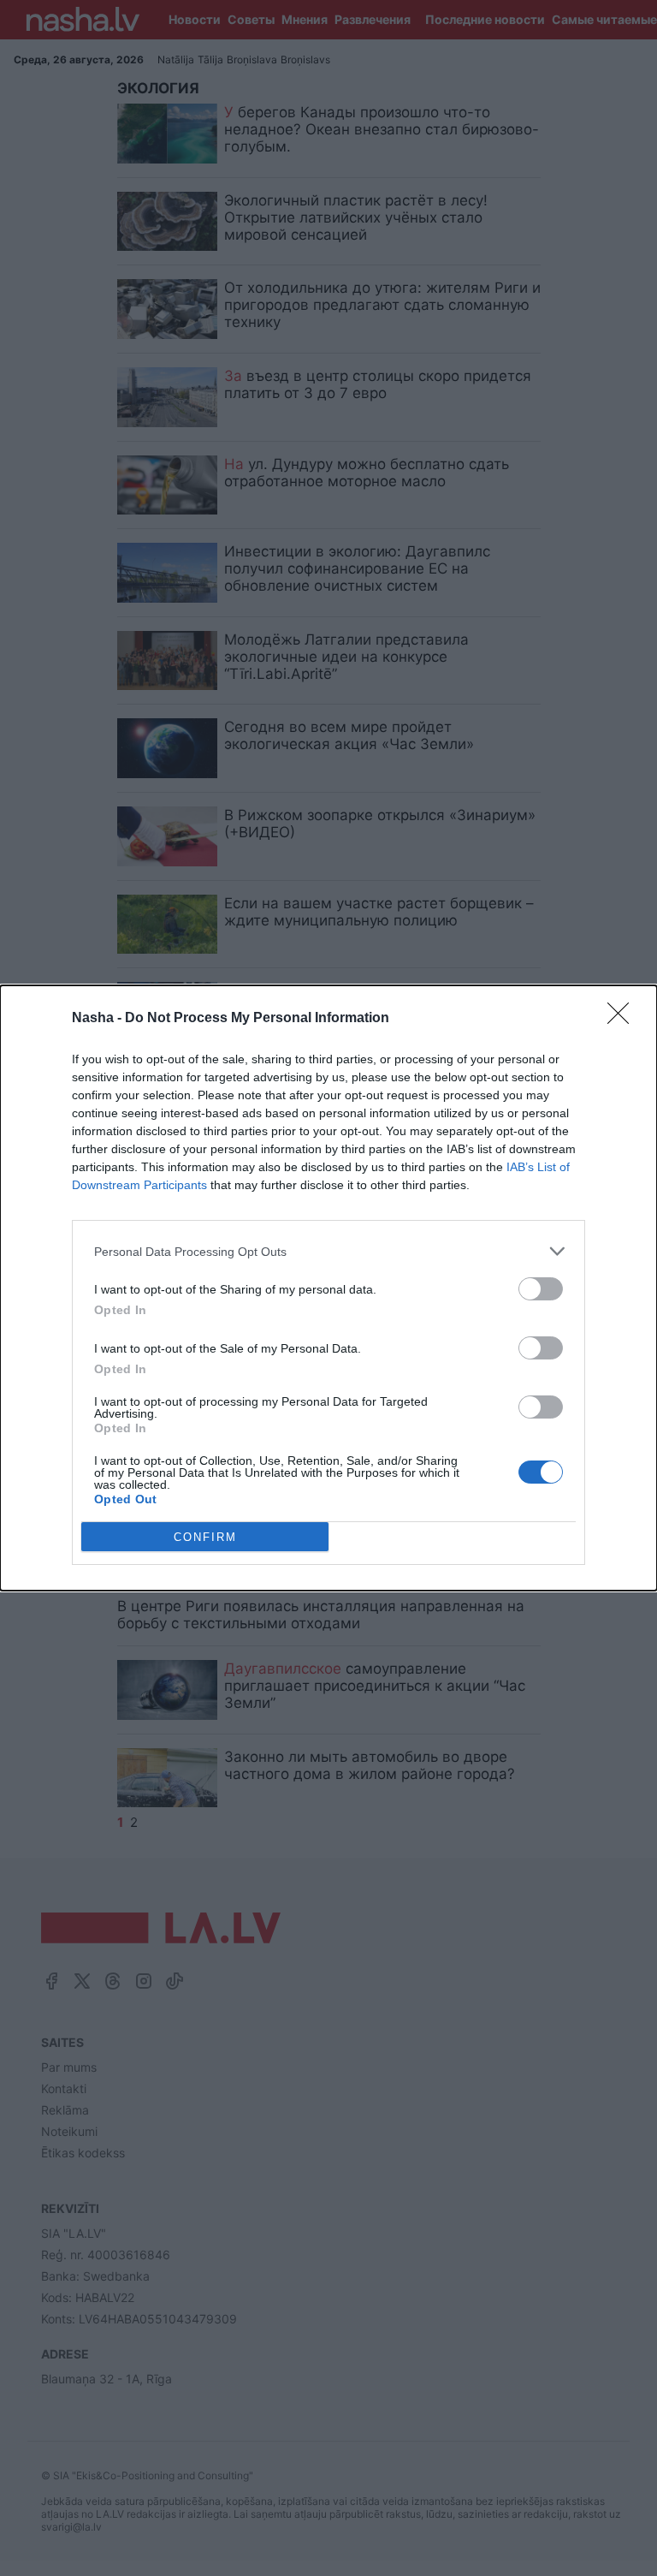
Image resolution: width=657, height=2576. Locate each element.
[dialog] (328, 1288)
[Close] (624, 1019)
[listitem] (328, 1251)
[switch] (541, 1289)
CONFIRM (205, 1537)
